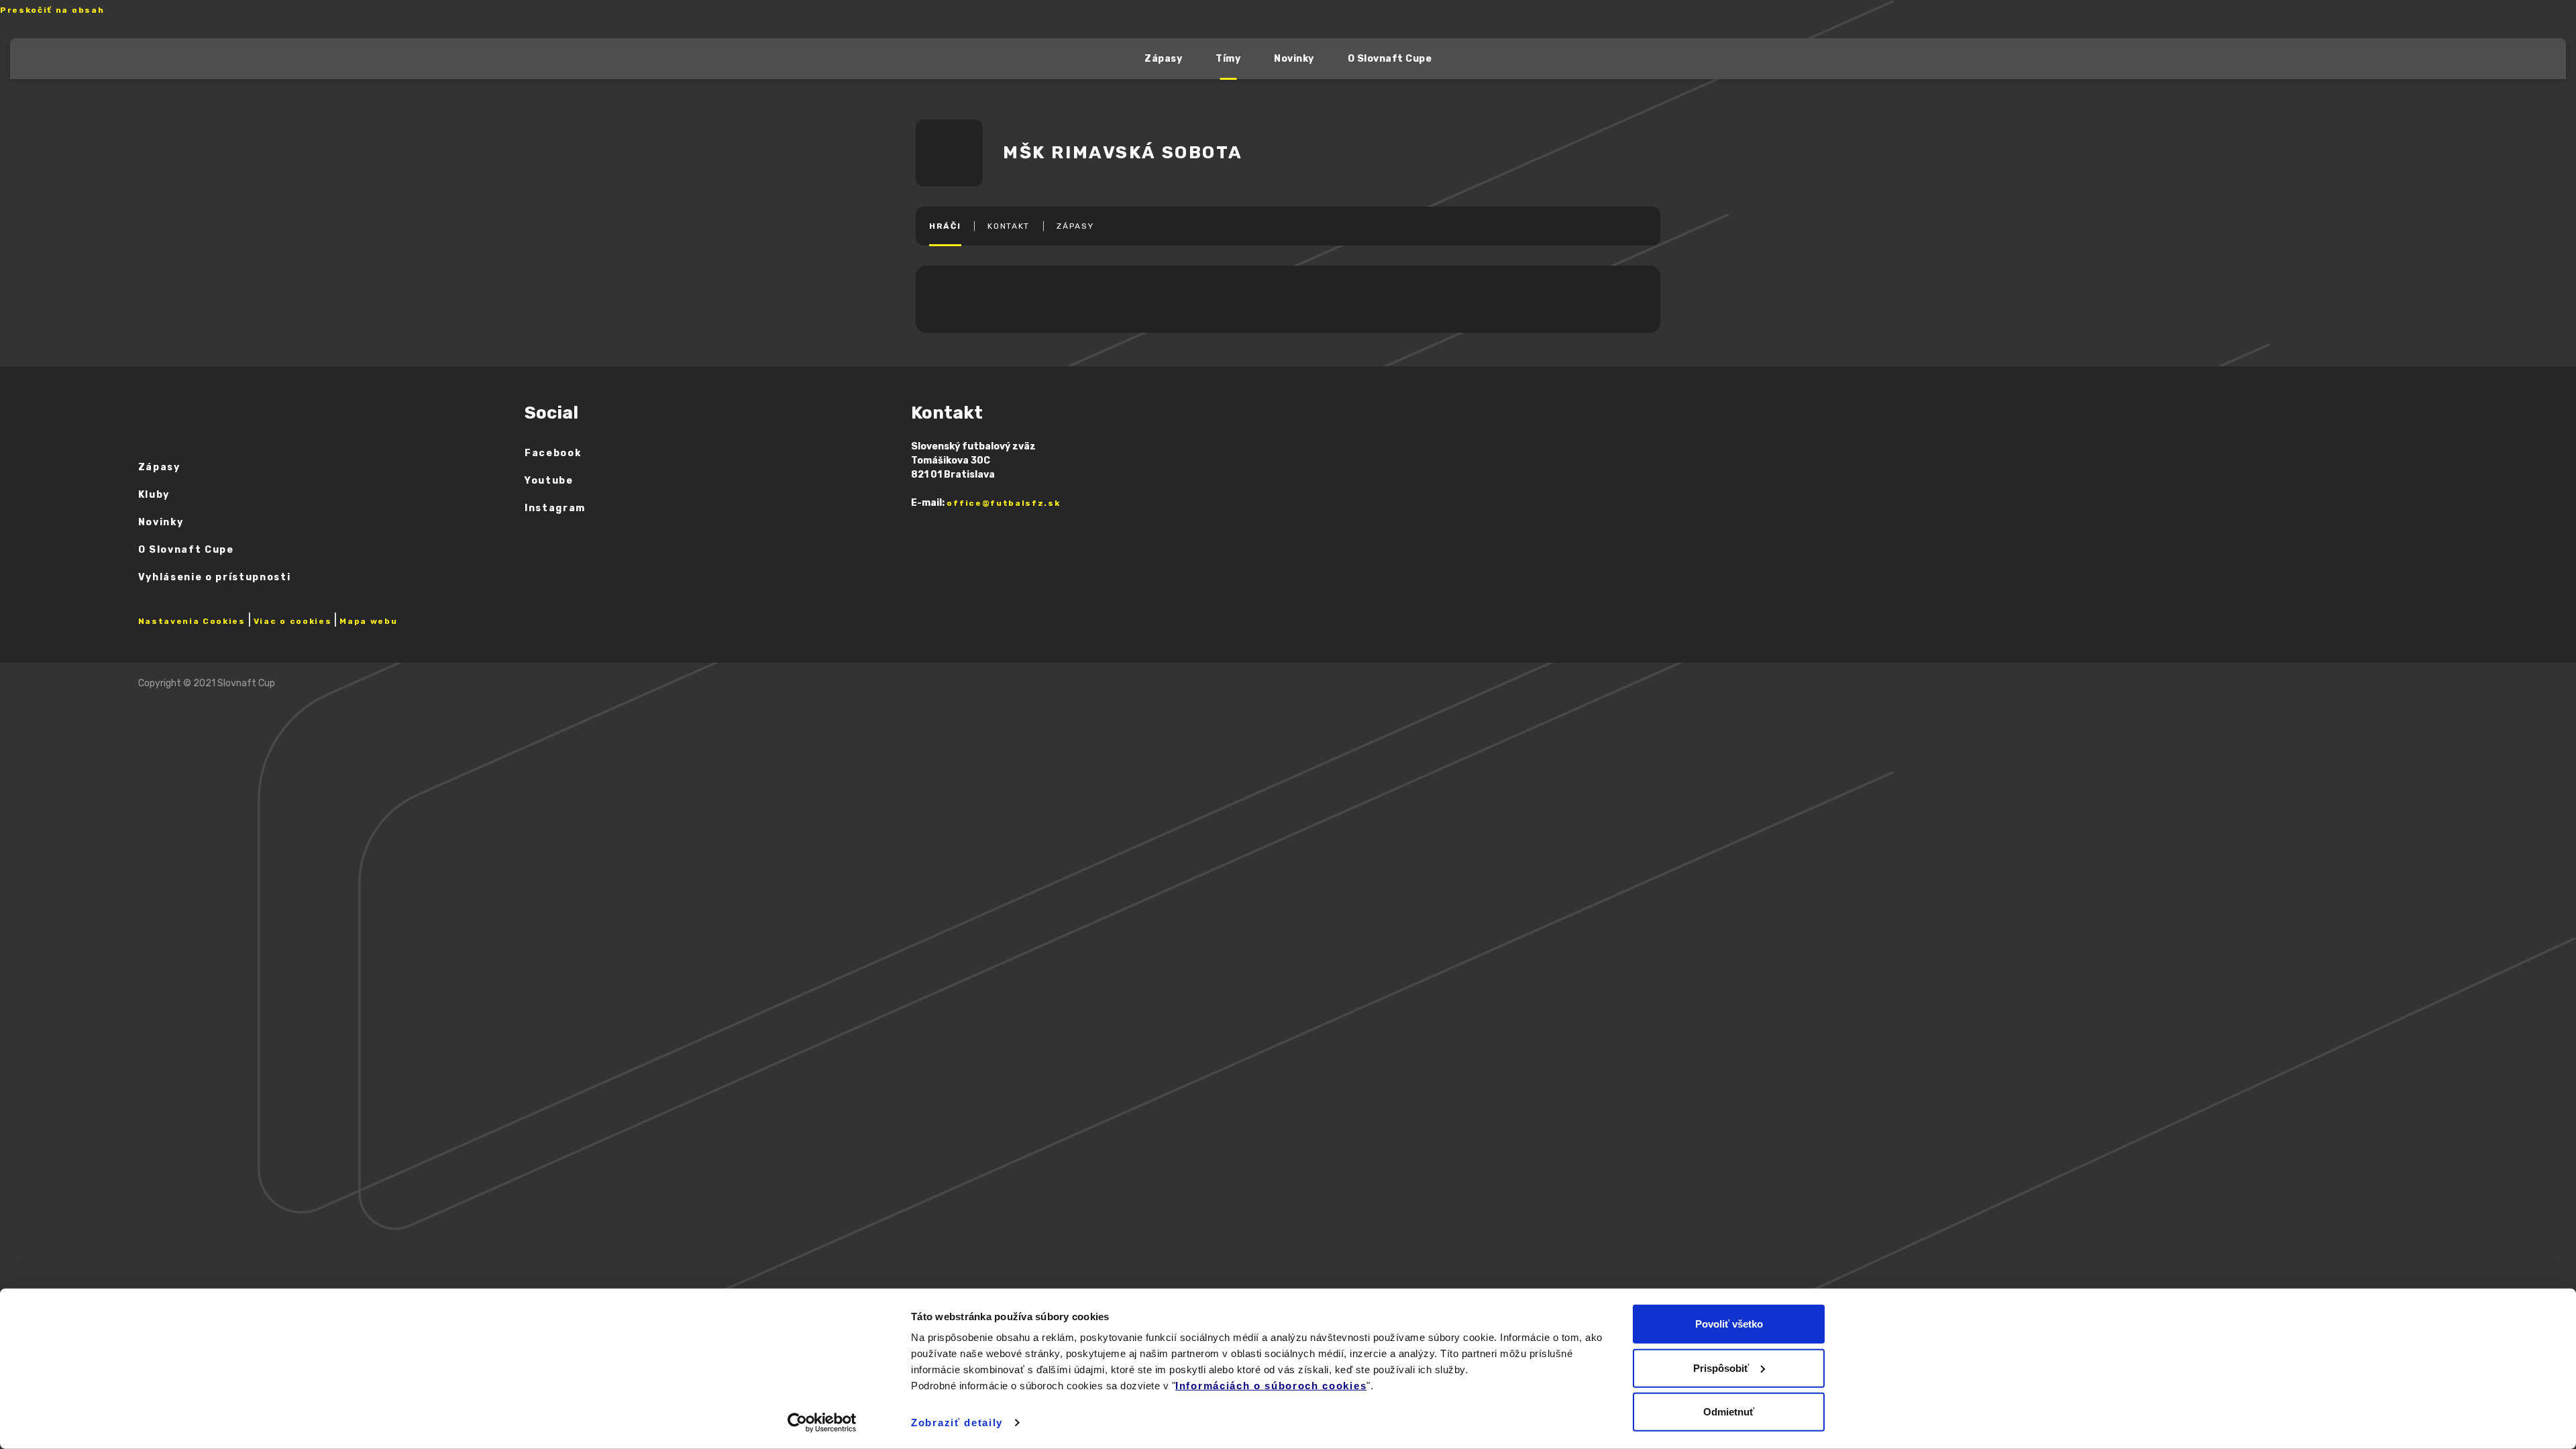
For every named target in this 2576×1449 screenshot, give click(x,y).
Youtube (549, 481)
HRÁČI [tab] (945, 226)
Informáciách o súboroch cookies (1271, 1386)
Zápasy (1163, 59)
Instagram (555, 508)
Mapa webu (368, 621)
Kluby (154, 495)
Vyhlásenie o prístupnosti (215, 577)
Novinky (1294, 59)
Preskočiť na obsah (52, 10)
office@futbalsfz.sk (1003, 503)
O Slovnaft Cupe (1390, 59)
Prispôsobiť (1721, 1367)
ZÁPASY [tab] (1075, 226)
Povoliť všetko (1729, 1324)
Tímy (1228, 59)
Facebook (553, 453)
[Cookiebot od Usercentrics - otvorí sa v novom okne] (822, 1423)
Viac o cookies (293, 621)
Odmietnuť (1729, 1412)
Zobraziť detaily (957, 1423)
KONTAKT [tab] (1009, 226)
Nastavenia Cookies (192, 621)
